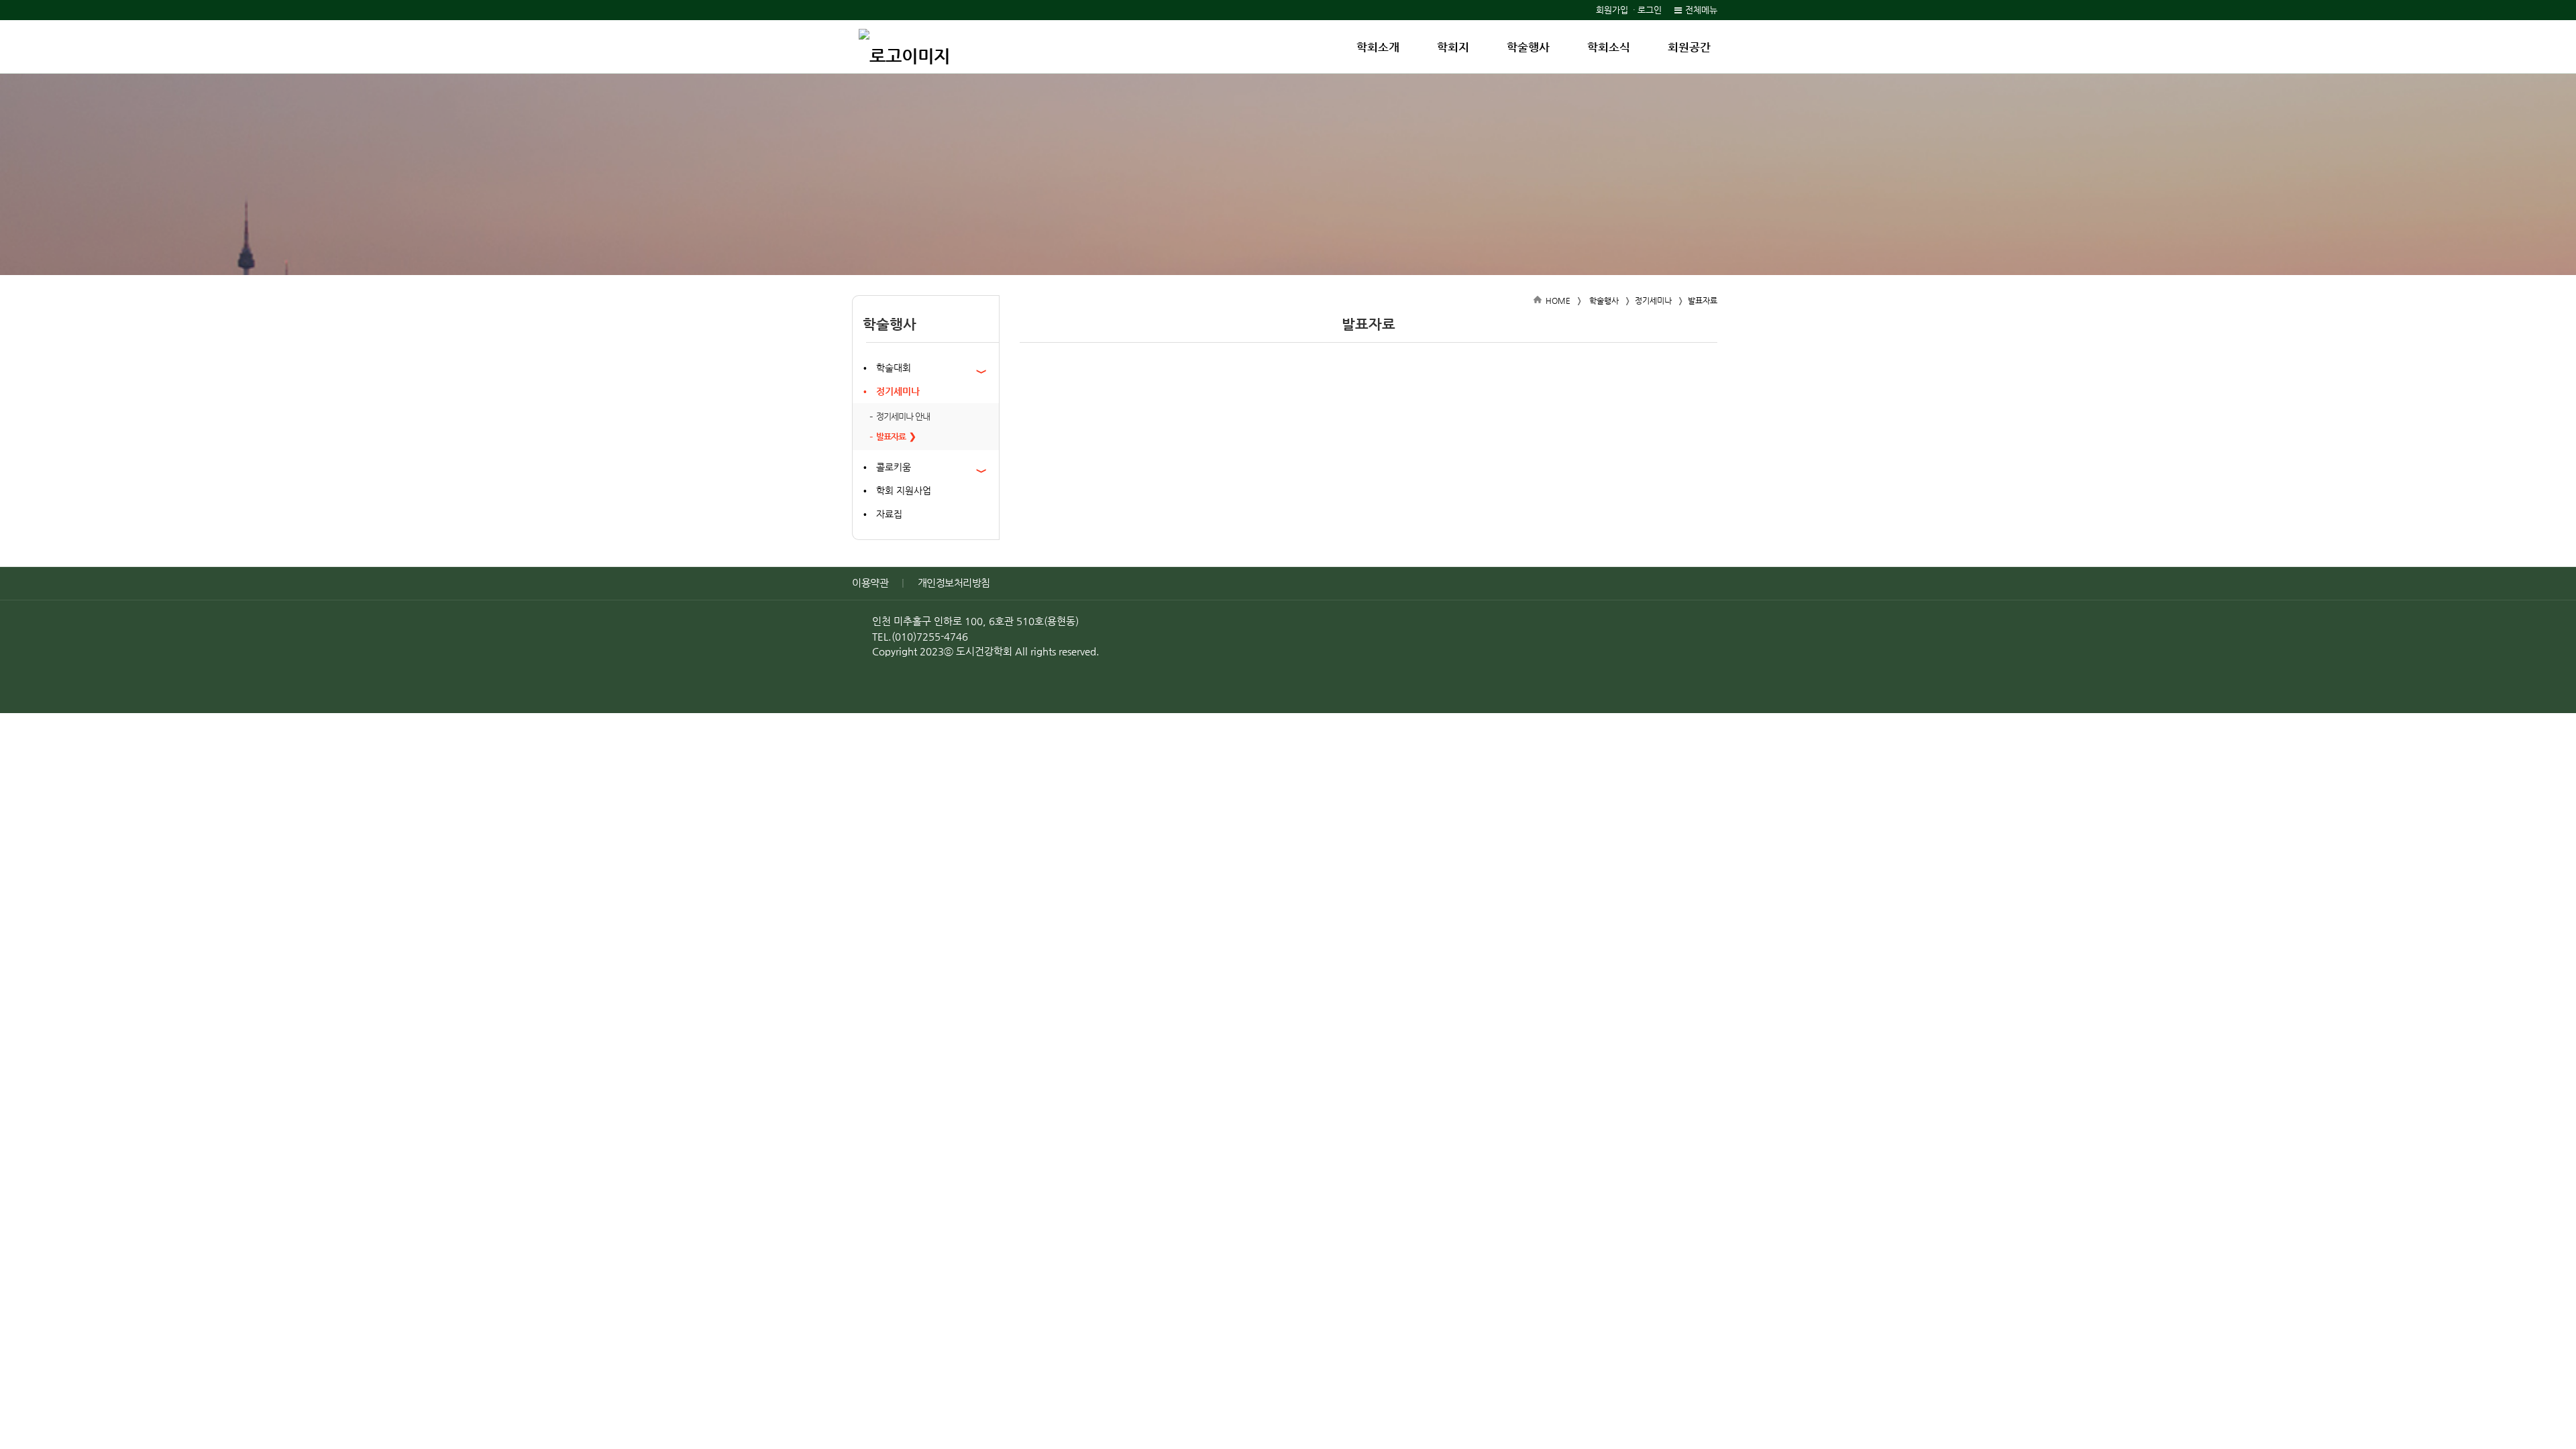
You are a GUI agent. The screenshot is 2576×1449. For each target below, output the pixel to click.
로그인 (1650, 10)
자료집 (889, 514)
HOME (1558, 301)
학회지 (1453, 47)
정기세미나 (898, 391)
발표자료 (891, 436)
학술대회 (894, 368)
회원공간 (1689, 47)
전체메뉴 (1701, 10)
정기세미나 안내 (903, 416)
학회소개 (1378, 47)
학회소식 (1609, 47)
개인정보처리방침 (954, 583)
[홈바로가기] (904, 47)
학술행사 (1528, 47)
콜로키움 (894, 467)
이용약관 (870, 583)
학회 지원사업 (904, 490)
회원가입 (1612, 10)
